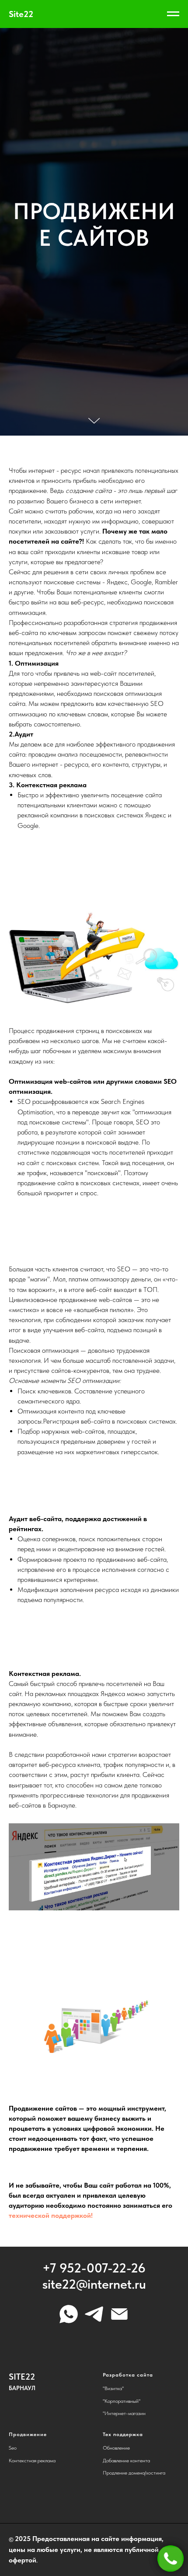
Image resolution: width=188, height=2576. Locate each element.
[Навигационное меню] (173, 14)
